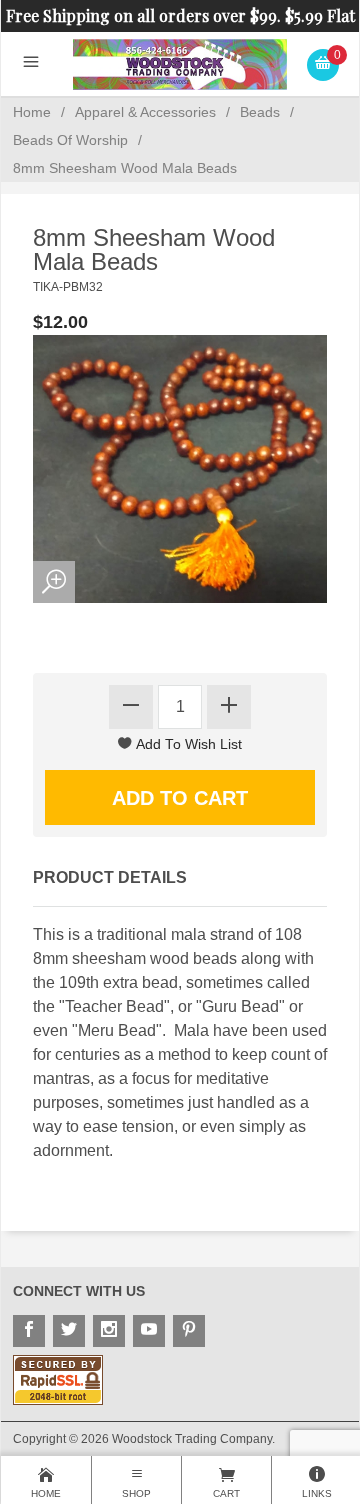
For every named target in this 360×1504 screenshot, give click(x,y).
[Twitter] (69, 1331)
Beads (260, 112)
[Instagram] (109, 1331)
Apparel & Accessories (145, 112)
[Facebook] (29, 1331)
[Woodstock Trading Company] (180, 63)
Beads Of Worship (70, 140)
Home (32, 112)
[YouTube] (149, 1331)
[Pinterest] (189, 1331)
